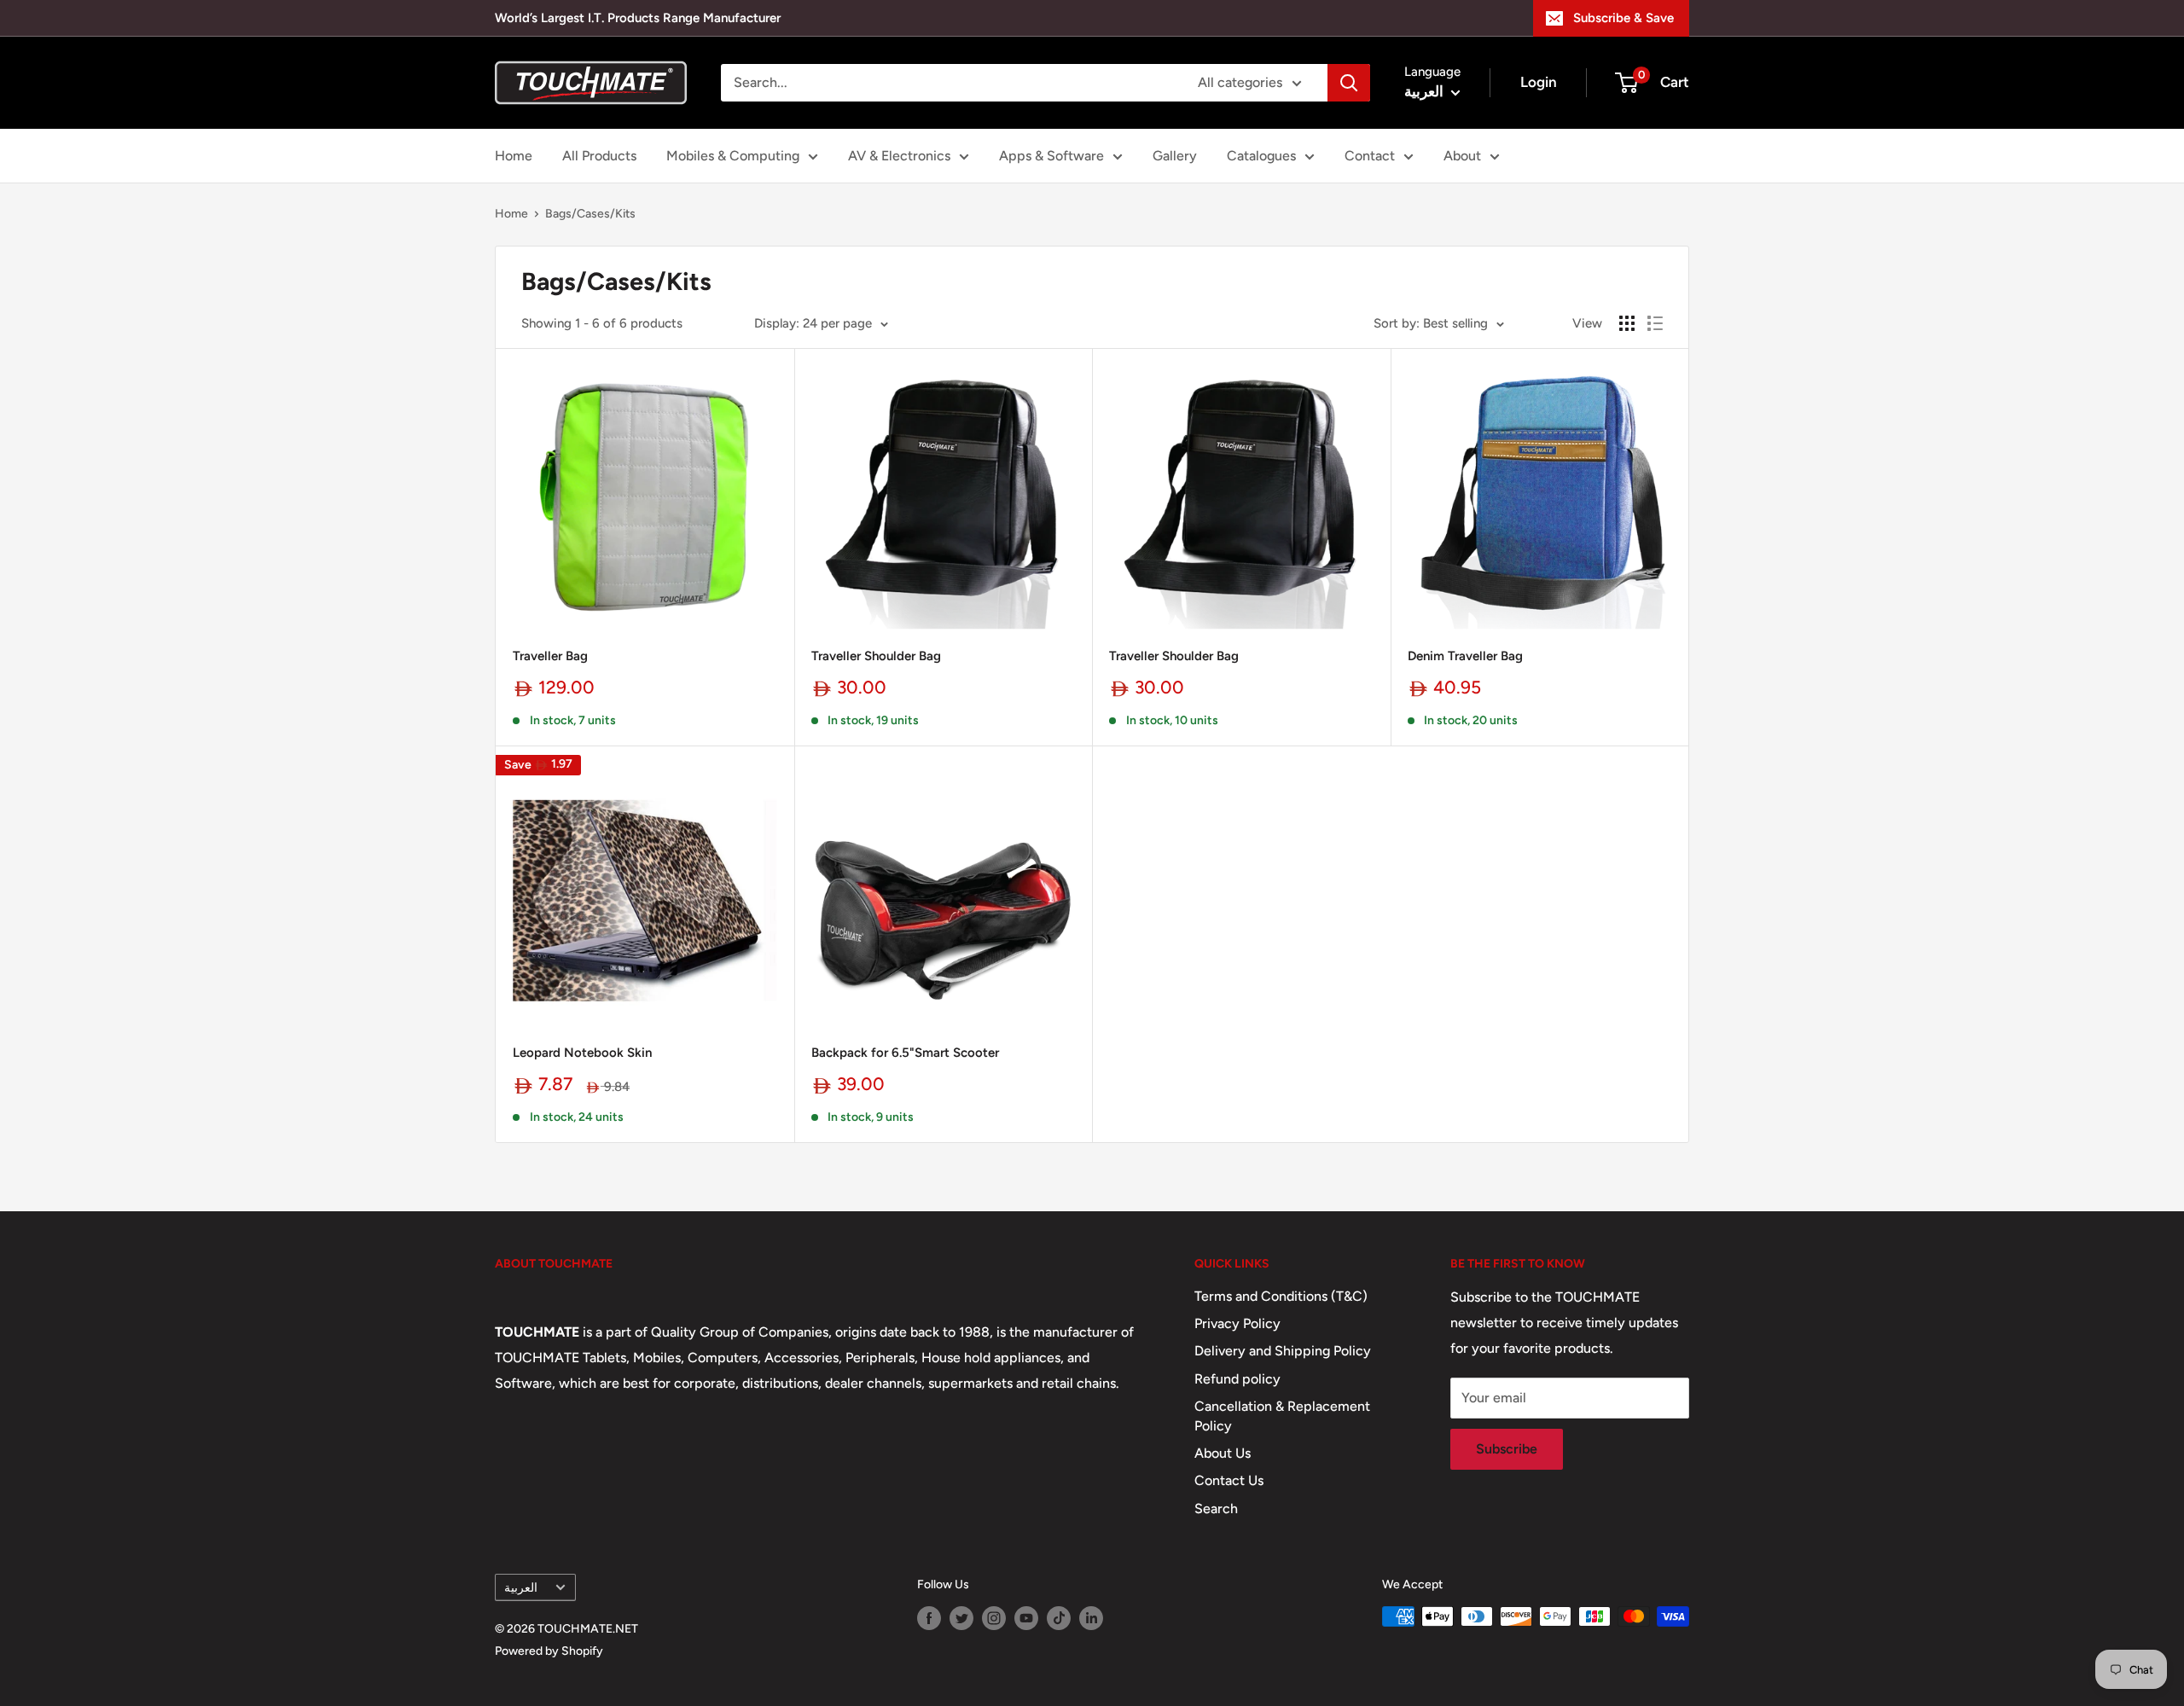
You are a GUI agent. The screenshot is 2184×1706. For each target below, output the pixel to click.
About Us (1223, 1453)
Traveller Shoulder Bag (876, 656)
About (1462, 156)
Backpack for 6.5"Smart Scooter (905, 1053)
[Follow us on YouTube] (1026, 1618)
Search (1216, 1509)
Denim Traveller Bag (1465, 656)
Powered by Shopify (549, 1651)
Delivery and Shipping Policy (1283, 1351)
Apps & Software (1051, 156)
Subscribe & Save (1623, 18)
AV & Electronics (899, 156)
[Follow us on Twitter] (961, 1618)
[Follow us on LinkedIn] (1091, 1618)
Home (514, 156)
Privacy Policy (1237, 1323)
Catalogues (1261, 156)
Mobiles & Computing (733, 156)
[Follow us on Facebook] (929, 1618)
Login (1539, 82)
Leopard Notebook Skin (582, 1053)
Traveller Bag (550, 656)
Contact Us (1229, 1480)
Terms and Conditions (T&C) (1281, 1296)
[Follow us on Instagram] (994, 1618)
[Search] (1349, 83)
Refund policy (1237, 1379)
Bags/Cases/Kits (590, 214)
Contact (1370, 156)
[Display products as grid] (1627, 323)
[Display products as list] (1655, 323)
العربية (521, 1587)
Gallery (1175, 156)
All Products (599, 156)
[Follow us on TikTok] (1059, 1618)
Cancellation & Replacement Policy (1282, 1416)
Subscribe (1507, 1449)
